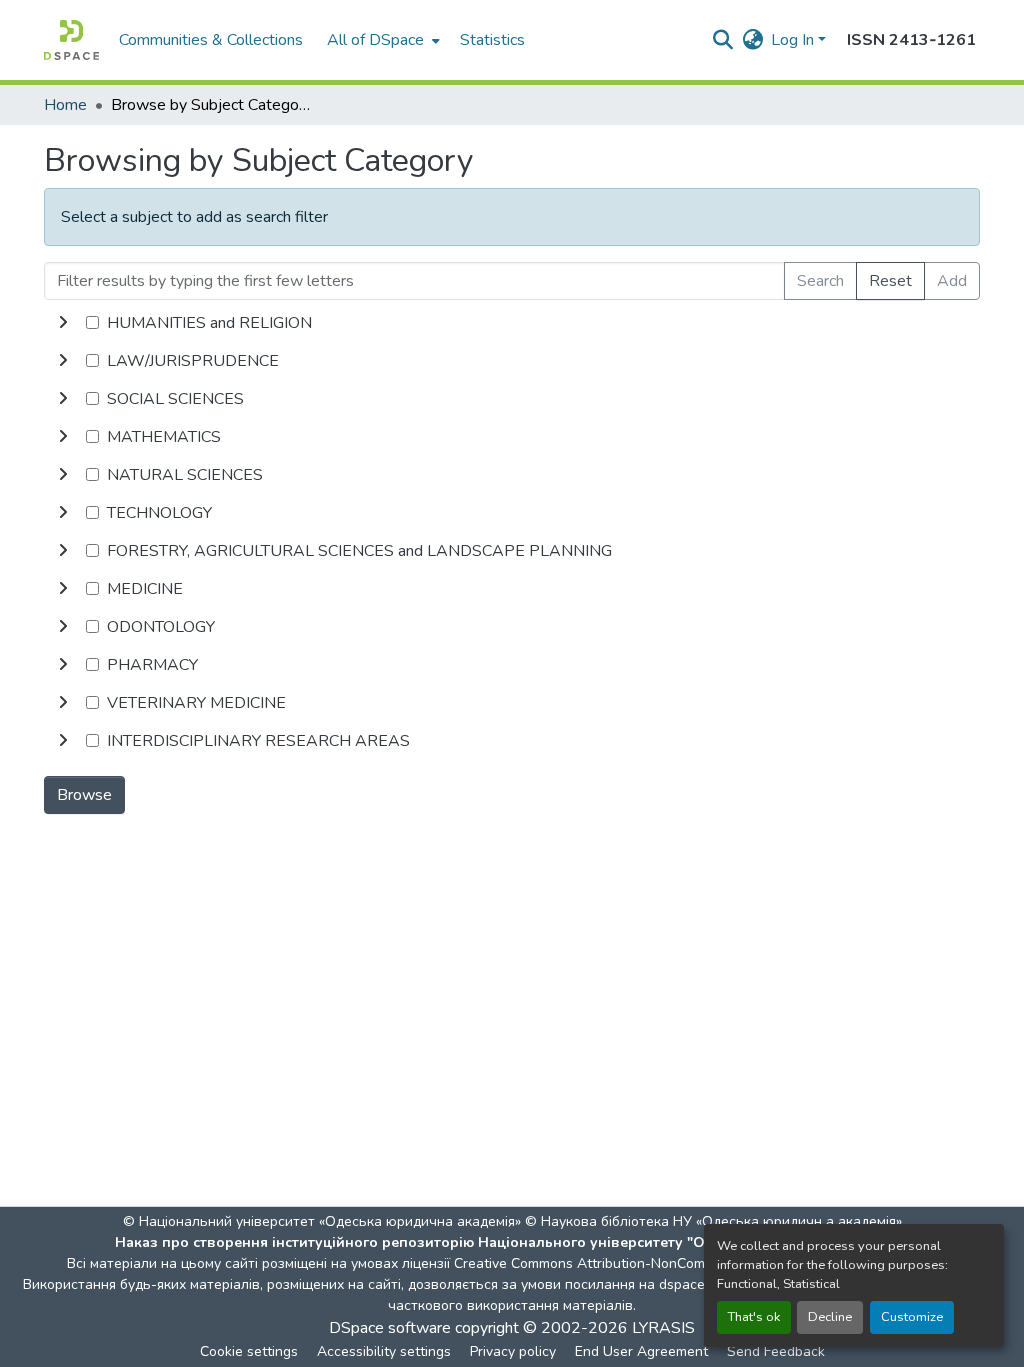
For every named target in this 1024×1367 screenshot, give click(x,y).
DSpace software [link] (390, 1328)
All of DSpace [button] (375, 40)
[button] (71, 40)
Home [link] (65, 105)
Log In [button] (794, 40)
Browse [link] (84, 795)
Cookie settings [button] (249, 1351)
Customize (912, 1317)
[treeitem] (512, 361)
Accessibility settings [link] (384, 1351)
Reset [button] (890, 281)
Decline (830, 1317)
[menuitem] (381, 40)
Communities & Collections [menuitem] (211, 40)
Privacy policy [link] (513, 1351)
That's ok (754, 1317)
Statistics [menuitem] (492, 40)
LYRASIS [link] (663, 1328)
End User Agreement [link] (641, 1351)
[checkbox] (92, 322)
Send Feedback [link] (776, 1351)
